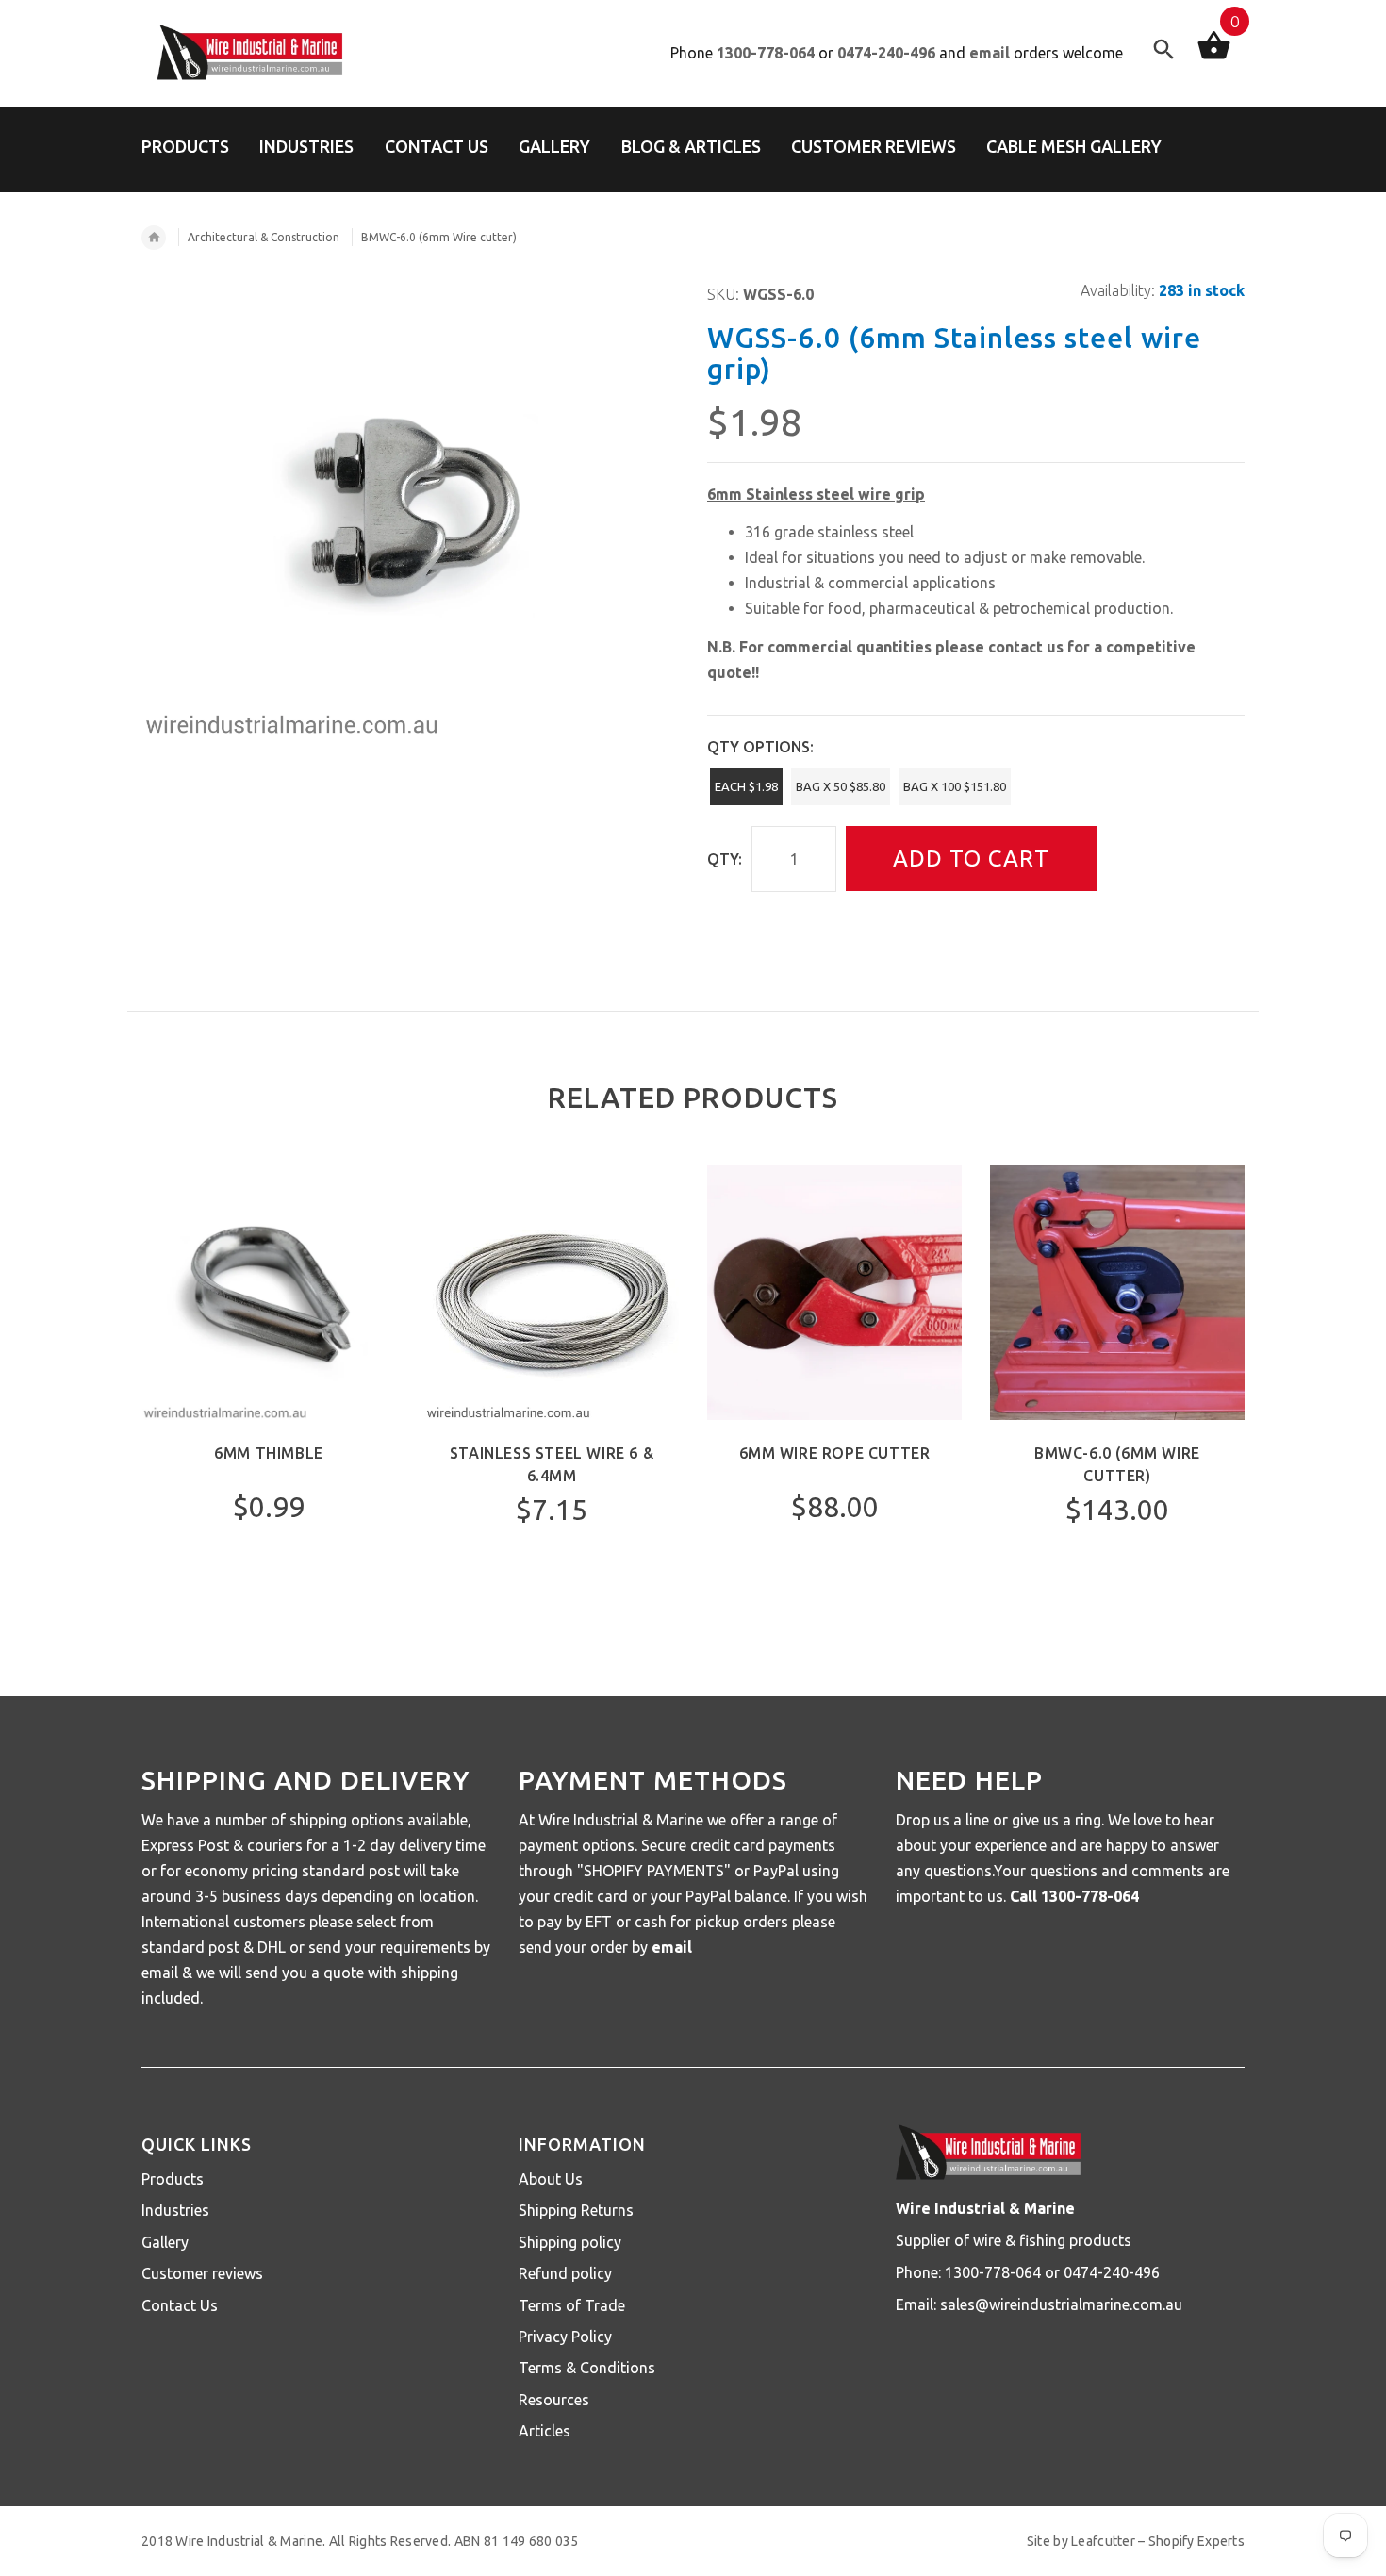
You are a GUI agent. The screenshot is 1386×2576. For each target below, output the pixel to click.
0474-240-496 (886, 53)
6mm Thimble (269, 1453)
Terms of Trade (572, 2305)
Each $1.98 (746, 786)
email (990, 53)
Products (173, 2179)
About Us (551, 2179)
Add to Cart (971, 859)
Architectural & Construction (264, 237)
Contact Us (180, 2305)
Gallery (165, 2242)
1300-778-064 (766, 53)
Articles (544, 2431)
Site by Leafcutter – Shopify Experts (1136, 2541)
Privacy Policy (565, 2337)
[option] (269, 1394)
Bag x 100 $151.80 (955, 786)
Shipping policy (570, 2242)
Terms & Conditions (587, 2368)
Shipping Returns (576, 2210)
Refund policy (565, 2273)
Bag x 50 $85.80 (841, 786)
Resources (554, 2400)
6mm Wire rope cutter (835, 1453)
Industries (175, 2210)
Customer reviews (202, 2273)
